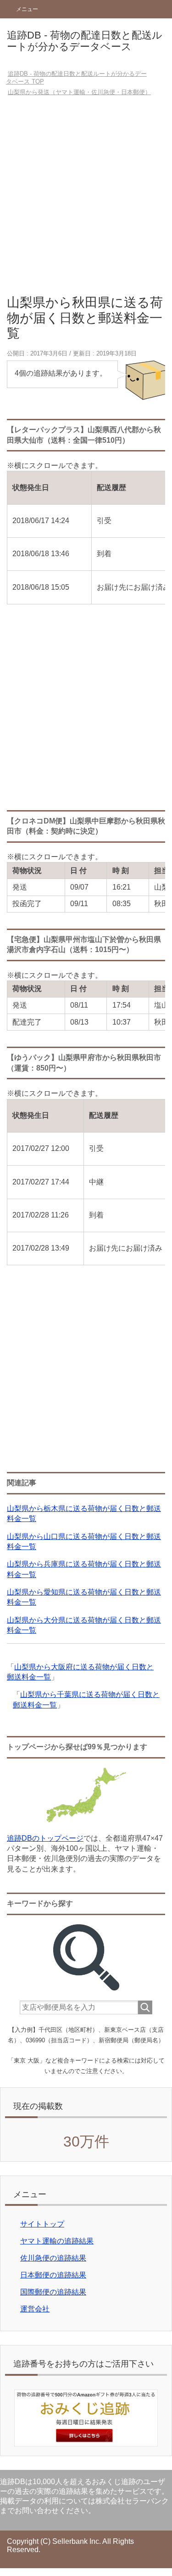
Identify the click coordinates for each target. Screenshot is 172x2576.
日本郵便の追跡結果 (53, 2275)
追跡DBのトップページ (45, 1838)
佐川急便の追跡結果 (53, 2258)
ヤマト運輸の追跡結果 (57, 2241)
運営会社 (35, 2309)
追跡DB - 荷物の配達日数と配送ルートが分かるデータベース (85, 41)
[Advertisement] (86, 199)
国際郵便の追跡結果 (53, 2292)
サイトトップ (42, 2224)
